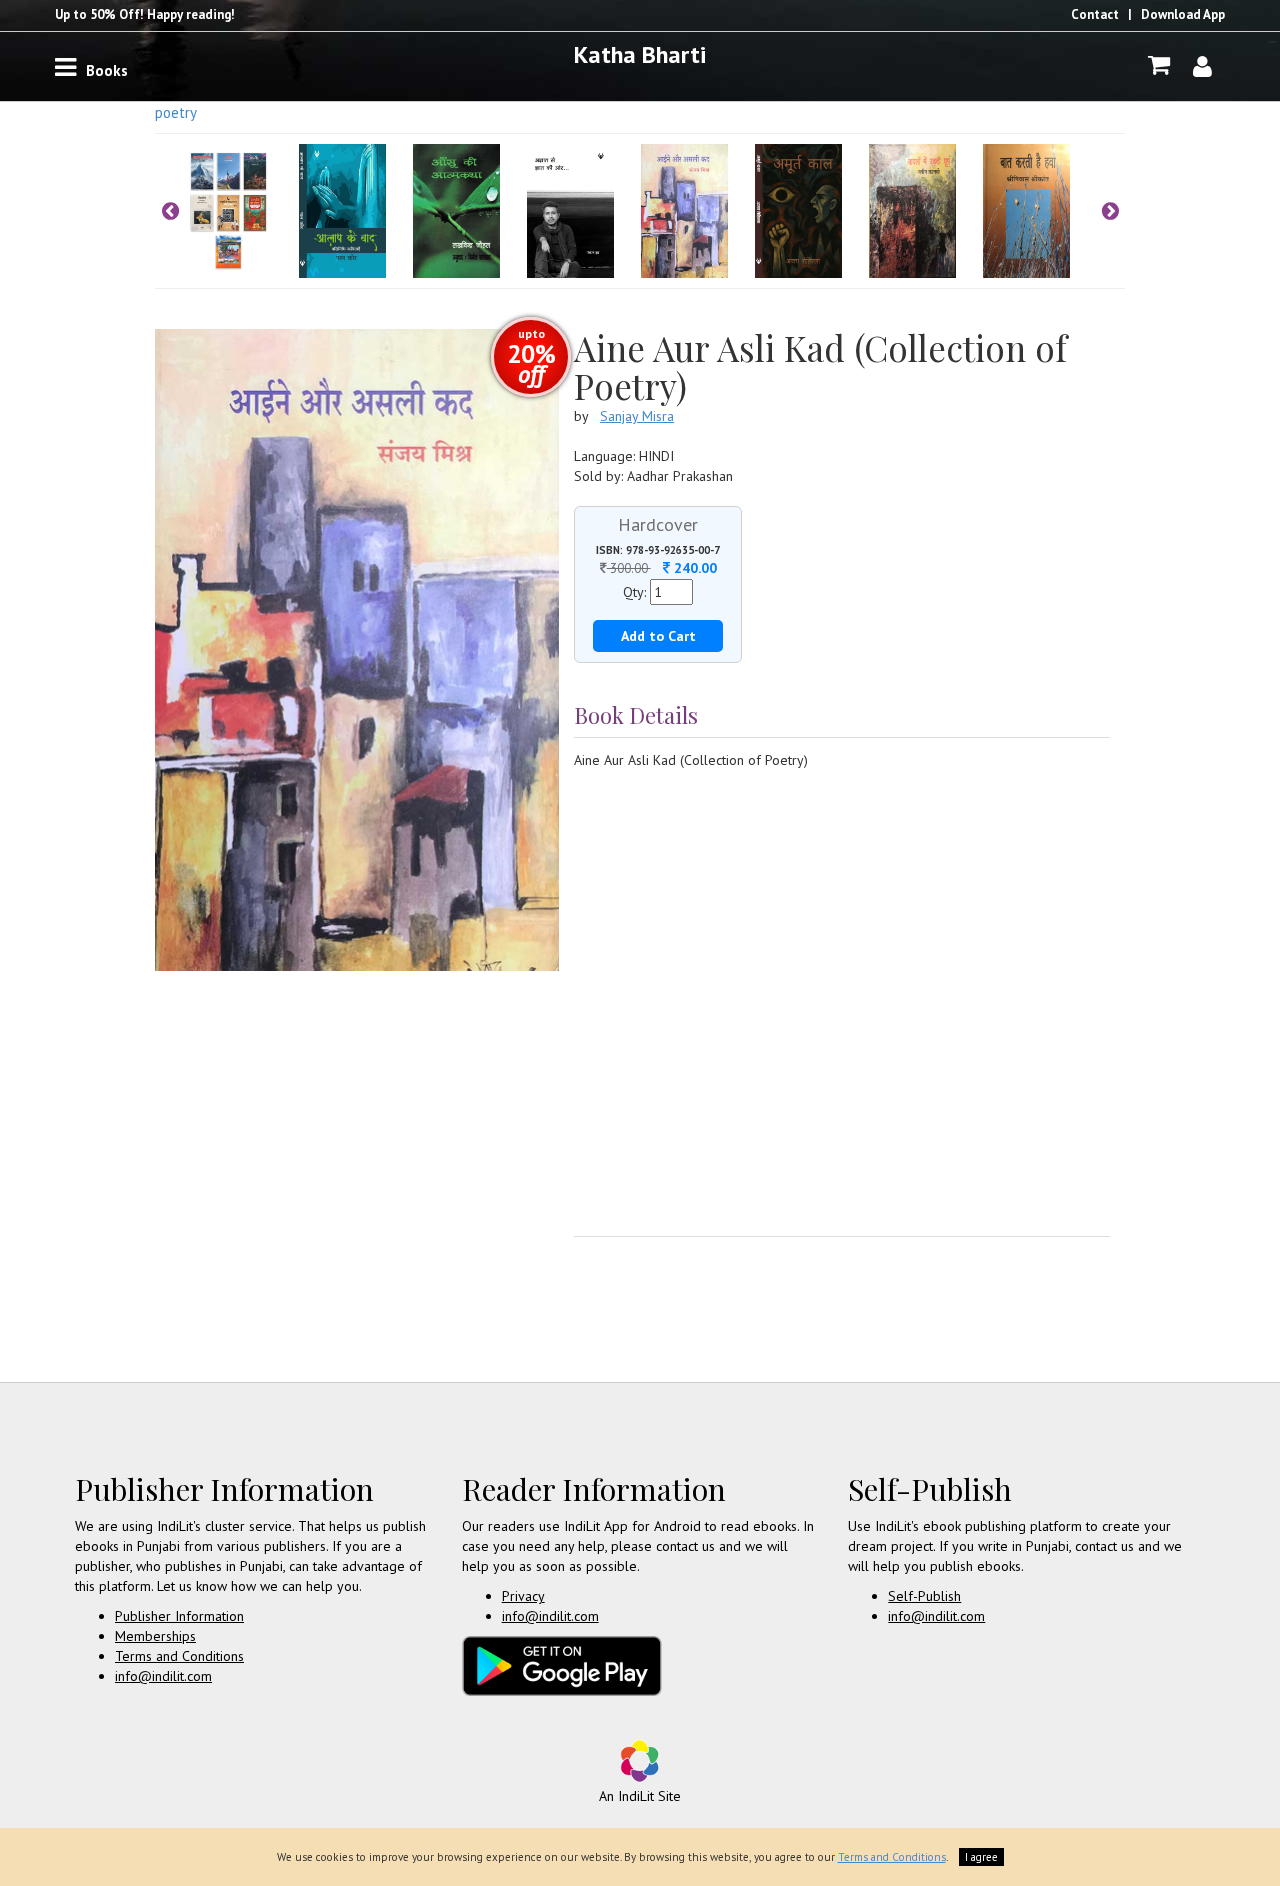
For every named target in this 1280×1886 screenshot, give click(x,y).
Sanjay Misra (637, 416)
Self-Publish (924, 1596)
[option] (242, 211)
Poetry (176, 112)
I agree (981, 1857)
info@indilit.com (163, 1676)
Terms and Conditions (179, 1656)
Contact (1095, 14)
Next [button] (1110, 211)
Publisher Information (179, 1616)
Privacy (523, 1596)
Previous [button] (170, 211)
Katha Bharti (640, 54)
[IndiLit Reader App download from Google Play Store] (562, 1664)
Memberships (155, 1636)
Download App (1183, 14)
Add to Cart (658, 636)
